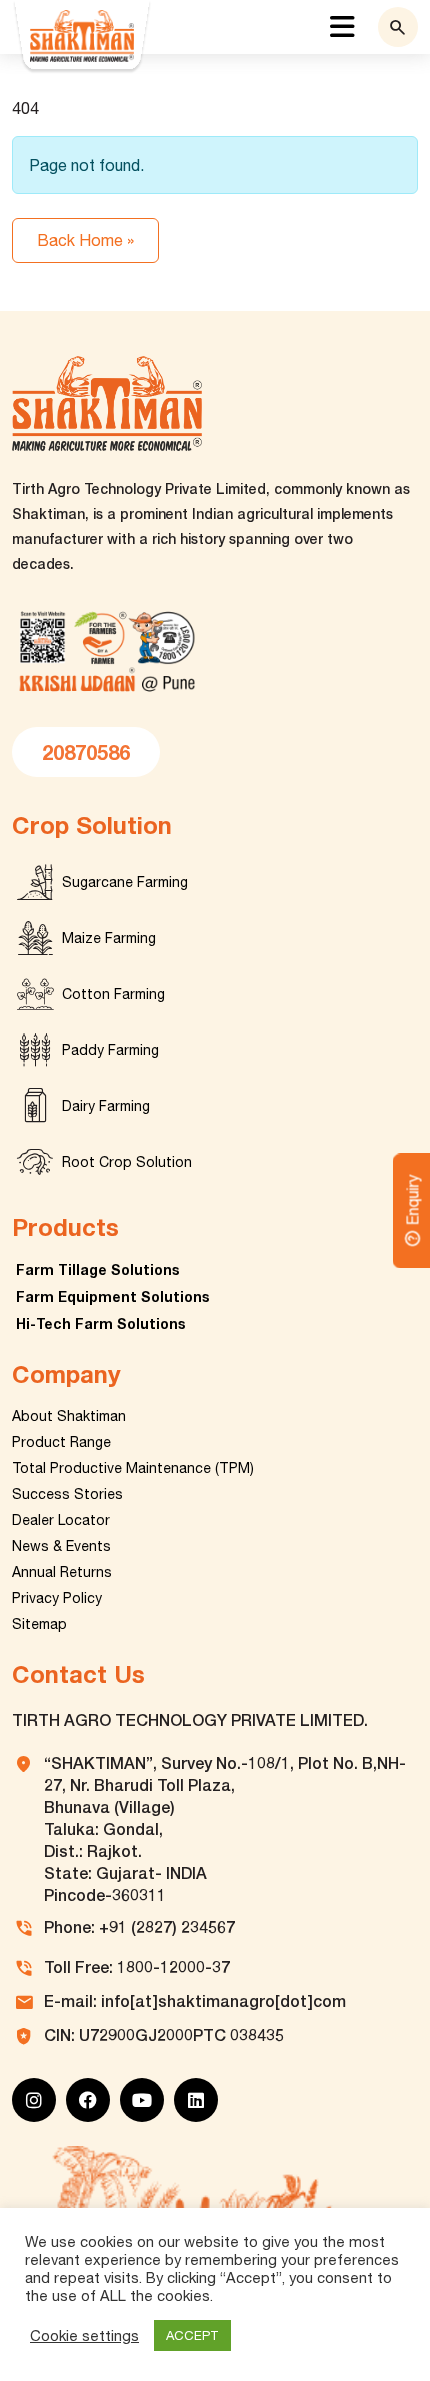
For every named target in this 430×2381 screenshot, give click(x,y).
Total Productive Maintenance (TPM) (133, 1468)
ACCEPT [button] (192, 2335)
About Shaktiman (69, 1416)
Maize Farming (109, 938)
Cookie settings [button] (84, 2335)
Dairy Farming (106, 1106)
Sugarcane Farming (125, 882)
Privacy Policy (57, 1598)
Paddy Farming (110, 1050)
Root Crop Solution (127, 1162)
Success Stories (67, 1494)
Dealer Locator (61, 1520)
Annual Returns (62, 1572)
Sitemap (39, 1624)
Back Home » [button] (85, 240)
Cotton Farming (113, 994)
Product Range (61, 1442)
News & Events (61, 1546)
